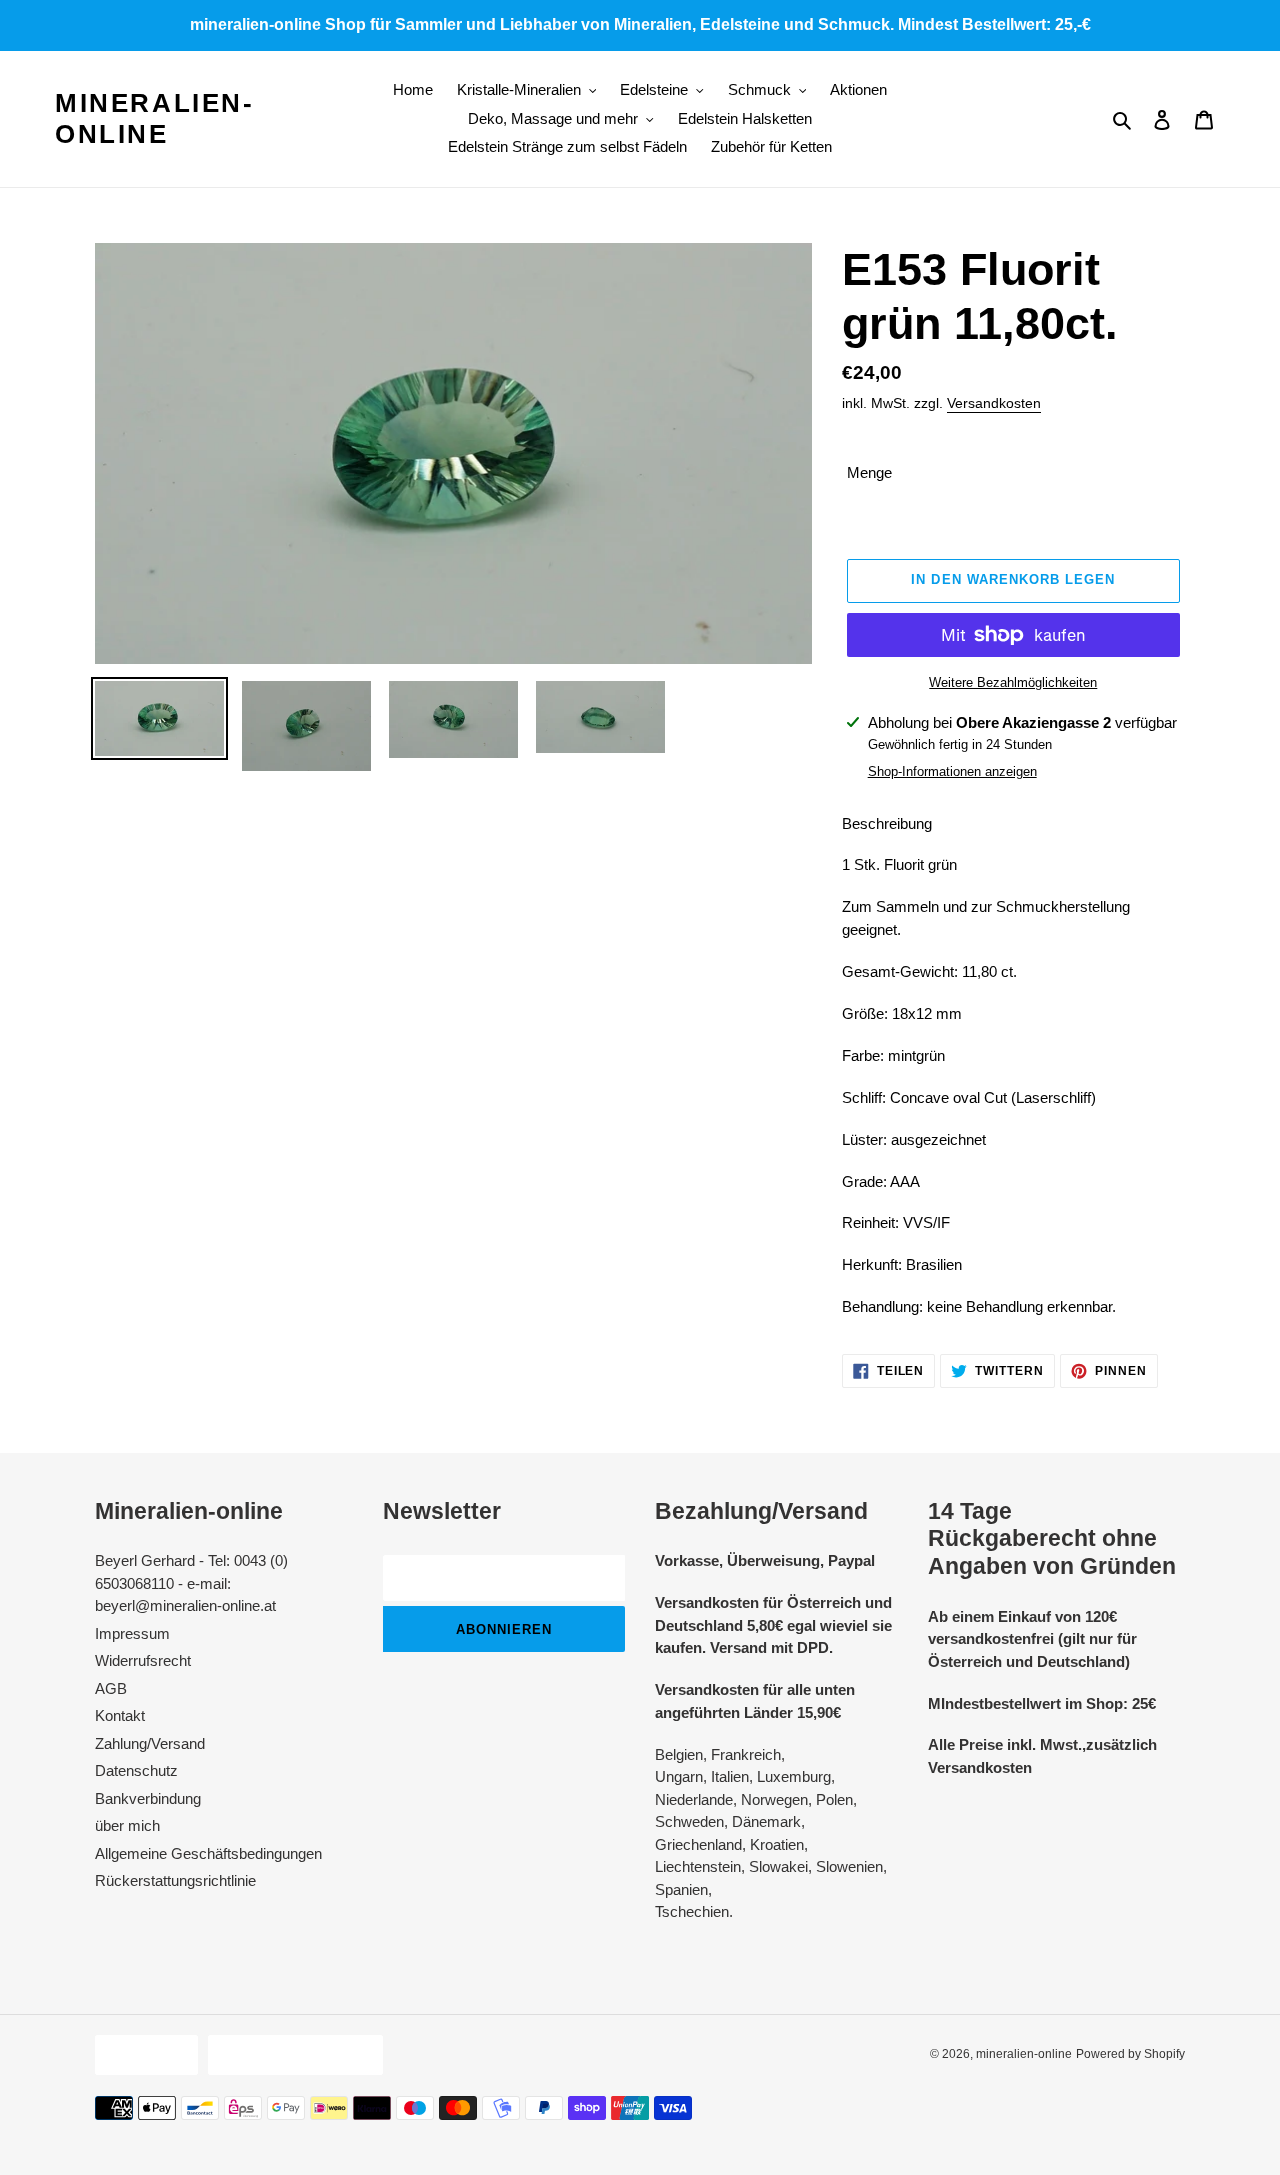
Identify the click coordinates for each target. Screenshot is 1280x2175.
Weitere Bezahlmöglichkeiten (1013, 682)
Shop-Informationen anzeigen (952, 771)
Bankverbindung (148, 1798)
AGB (111, 1688)
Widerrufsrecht (143, 1660)
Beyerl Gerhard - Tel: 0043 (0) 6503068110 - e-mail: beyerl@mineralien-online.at (191, 1583)
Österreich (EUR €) (290, 2054)
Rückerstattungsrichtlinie (175, 1880)
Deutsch (141, 2054)
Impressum (132, 1633)
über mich (127, 1825)
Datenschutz (136, 1770)
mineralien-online (155, 118)
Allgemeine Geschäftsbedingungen (208, 1853)
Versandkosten (994, 403)
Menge (869, 472)
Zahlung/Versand (150, 1743)
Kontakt (120, 1715)
